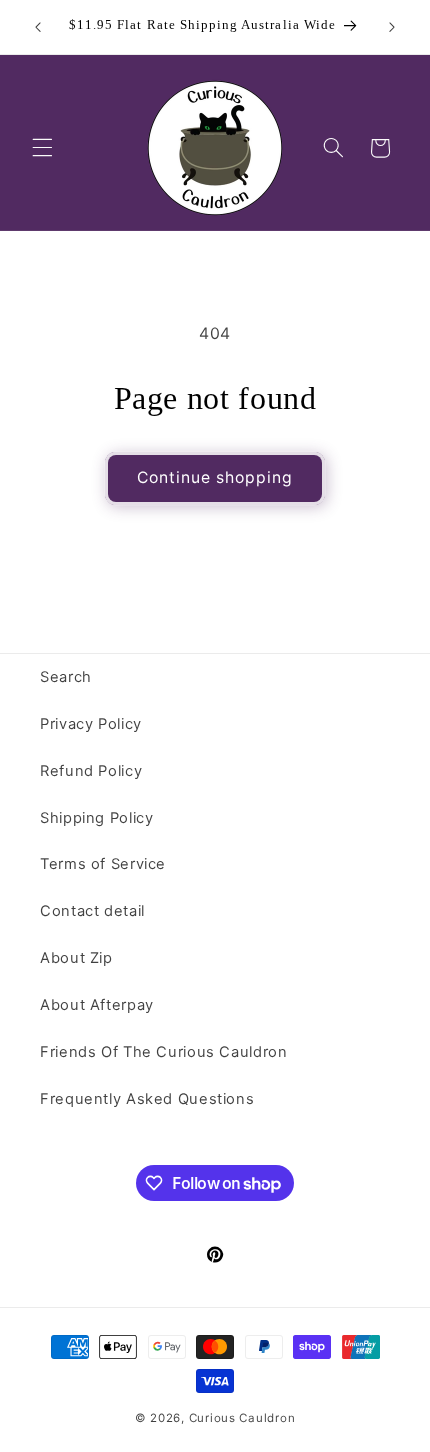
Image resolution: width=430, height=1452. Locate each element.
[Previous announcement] (38, 27)
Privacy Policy (91, 724)
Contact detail (92, 911)
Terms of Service (103, 864)
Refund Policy (91, 771)
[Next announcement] (392, 27)
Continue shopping (215, 477)
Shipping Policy (96, 818)
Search (66, 677)
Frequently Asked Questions (147, 1099)
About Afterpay (97, 1005)
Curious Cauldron (242, 1418)
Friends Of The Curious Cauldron (164, 1052)
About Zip (76, 958)
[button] (42, 148)
